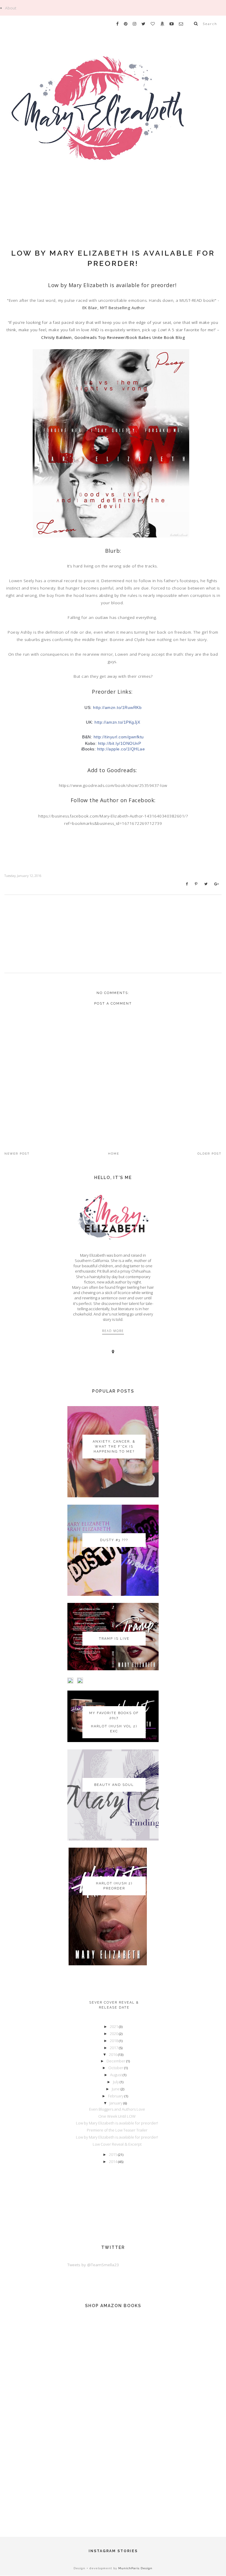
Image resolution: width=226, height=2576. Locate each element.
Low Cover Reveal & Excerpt (117, 2144)
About (11, 8)
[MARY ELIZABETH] (113, 124)
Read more (113, 1331)
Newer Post (17, 1154)
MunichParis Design (135, 2568)
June (116, 2089)
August (116, 2075)
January (116, 2103)
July (116, 2082)
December (116, 2061)
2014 (113, 2162)
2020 (114, 2034)
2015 (113, 2154)
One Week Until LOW (117, 2116)
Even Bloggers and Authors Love (117, 2109)
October (116, 2068)
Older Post (210, 1154)
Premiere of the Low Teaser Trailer (117, 2130)
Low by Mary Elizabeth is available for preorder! (117, 2123)
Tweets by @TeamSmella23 (93, 2265)
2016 (113, 2054)
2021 (114, 2027)
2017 (114, 2048)
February (116, 2096)
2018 (114, 2041)
